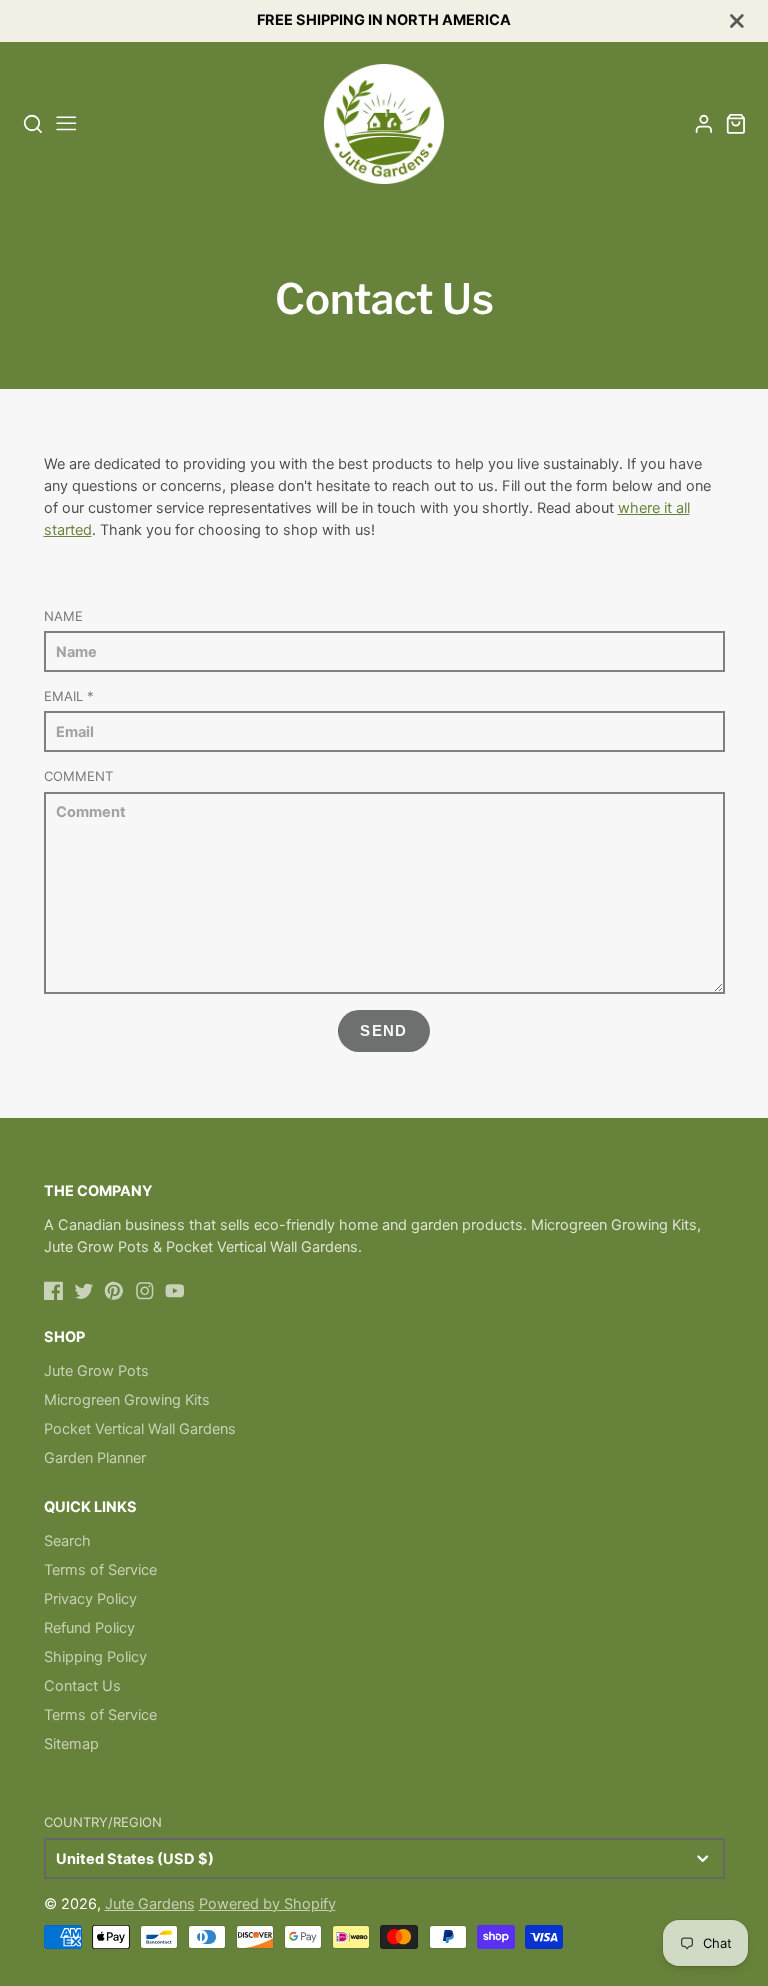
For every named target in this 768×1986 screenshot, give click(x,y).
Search (67, 1541)
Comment (78, 776)
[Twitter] (84, 1291)
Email (69, 696)
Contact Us (82, 1686)
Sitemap (71, 1744)
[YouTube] (175, 1291)
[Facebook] (54, 1291)
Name (63, 616)
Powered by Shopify (267, 1904)
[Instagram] (145, 1291)
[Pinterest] (114, 1291)
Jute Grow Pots (96, 1371)
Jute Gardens (150, 1904)
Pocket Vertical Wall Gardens (140, 1429)
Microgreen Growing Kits (127, 1400)
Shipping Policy (95, 1657)
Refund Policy (89, 1628)
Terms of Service (100, 1570)
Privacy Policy (90, 1599)
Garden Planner (95, 1458)
